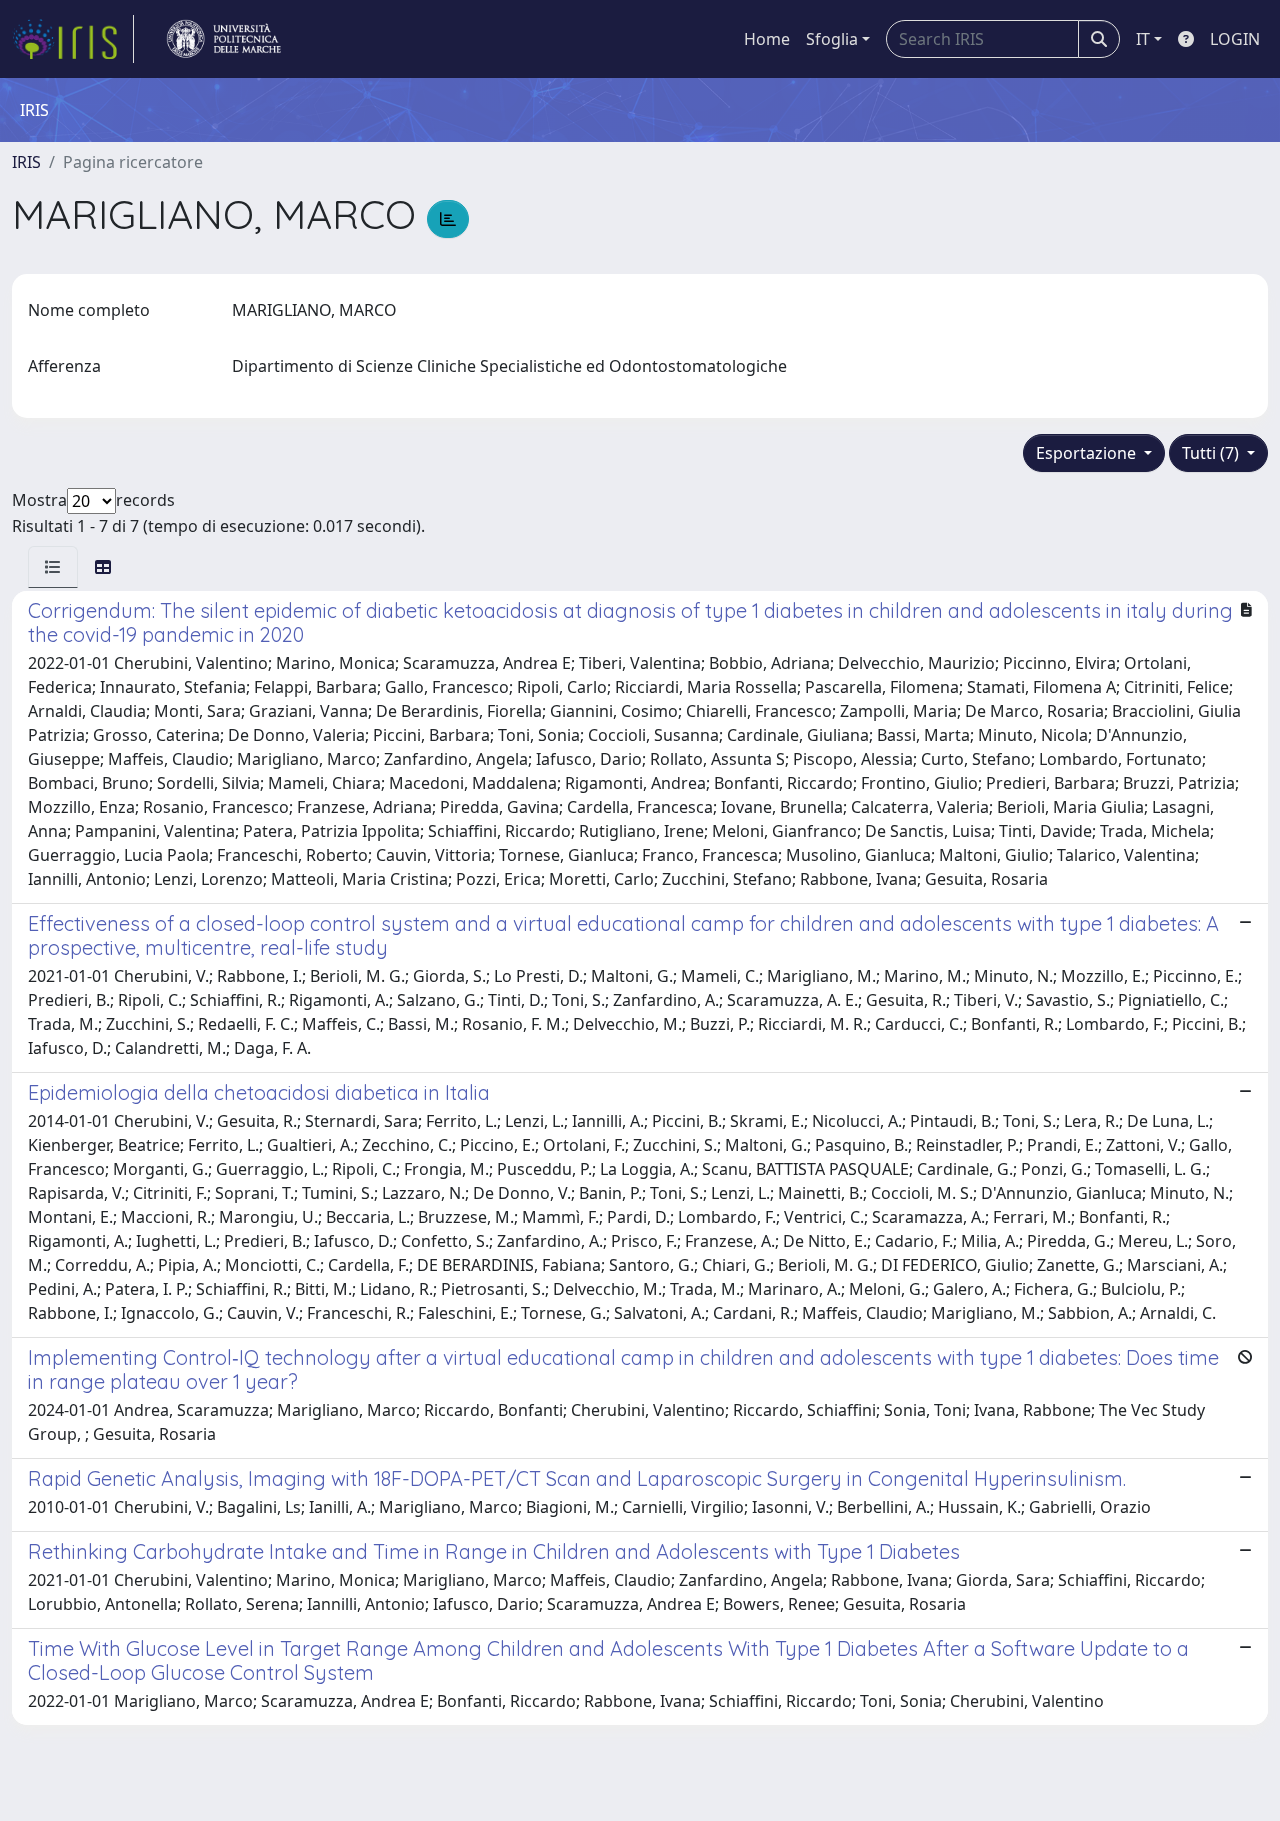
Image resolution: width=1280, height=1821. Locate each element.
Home (767, 39)
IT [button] (1143, 39)
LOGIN (1235, 39)
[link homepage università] (224, 39)
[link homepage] (73, 39)
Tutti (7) (1212, 453)
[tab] (53, 567)
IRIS (26, 162)
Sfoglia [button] (832, 39)
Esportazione (1088, 453)
